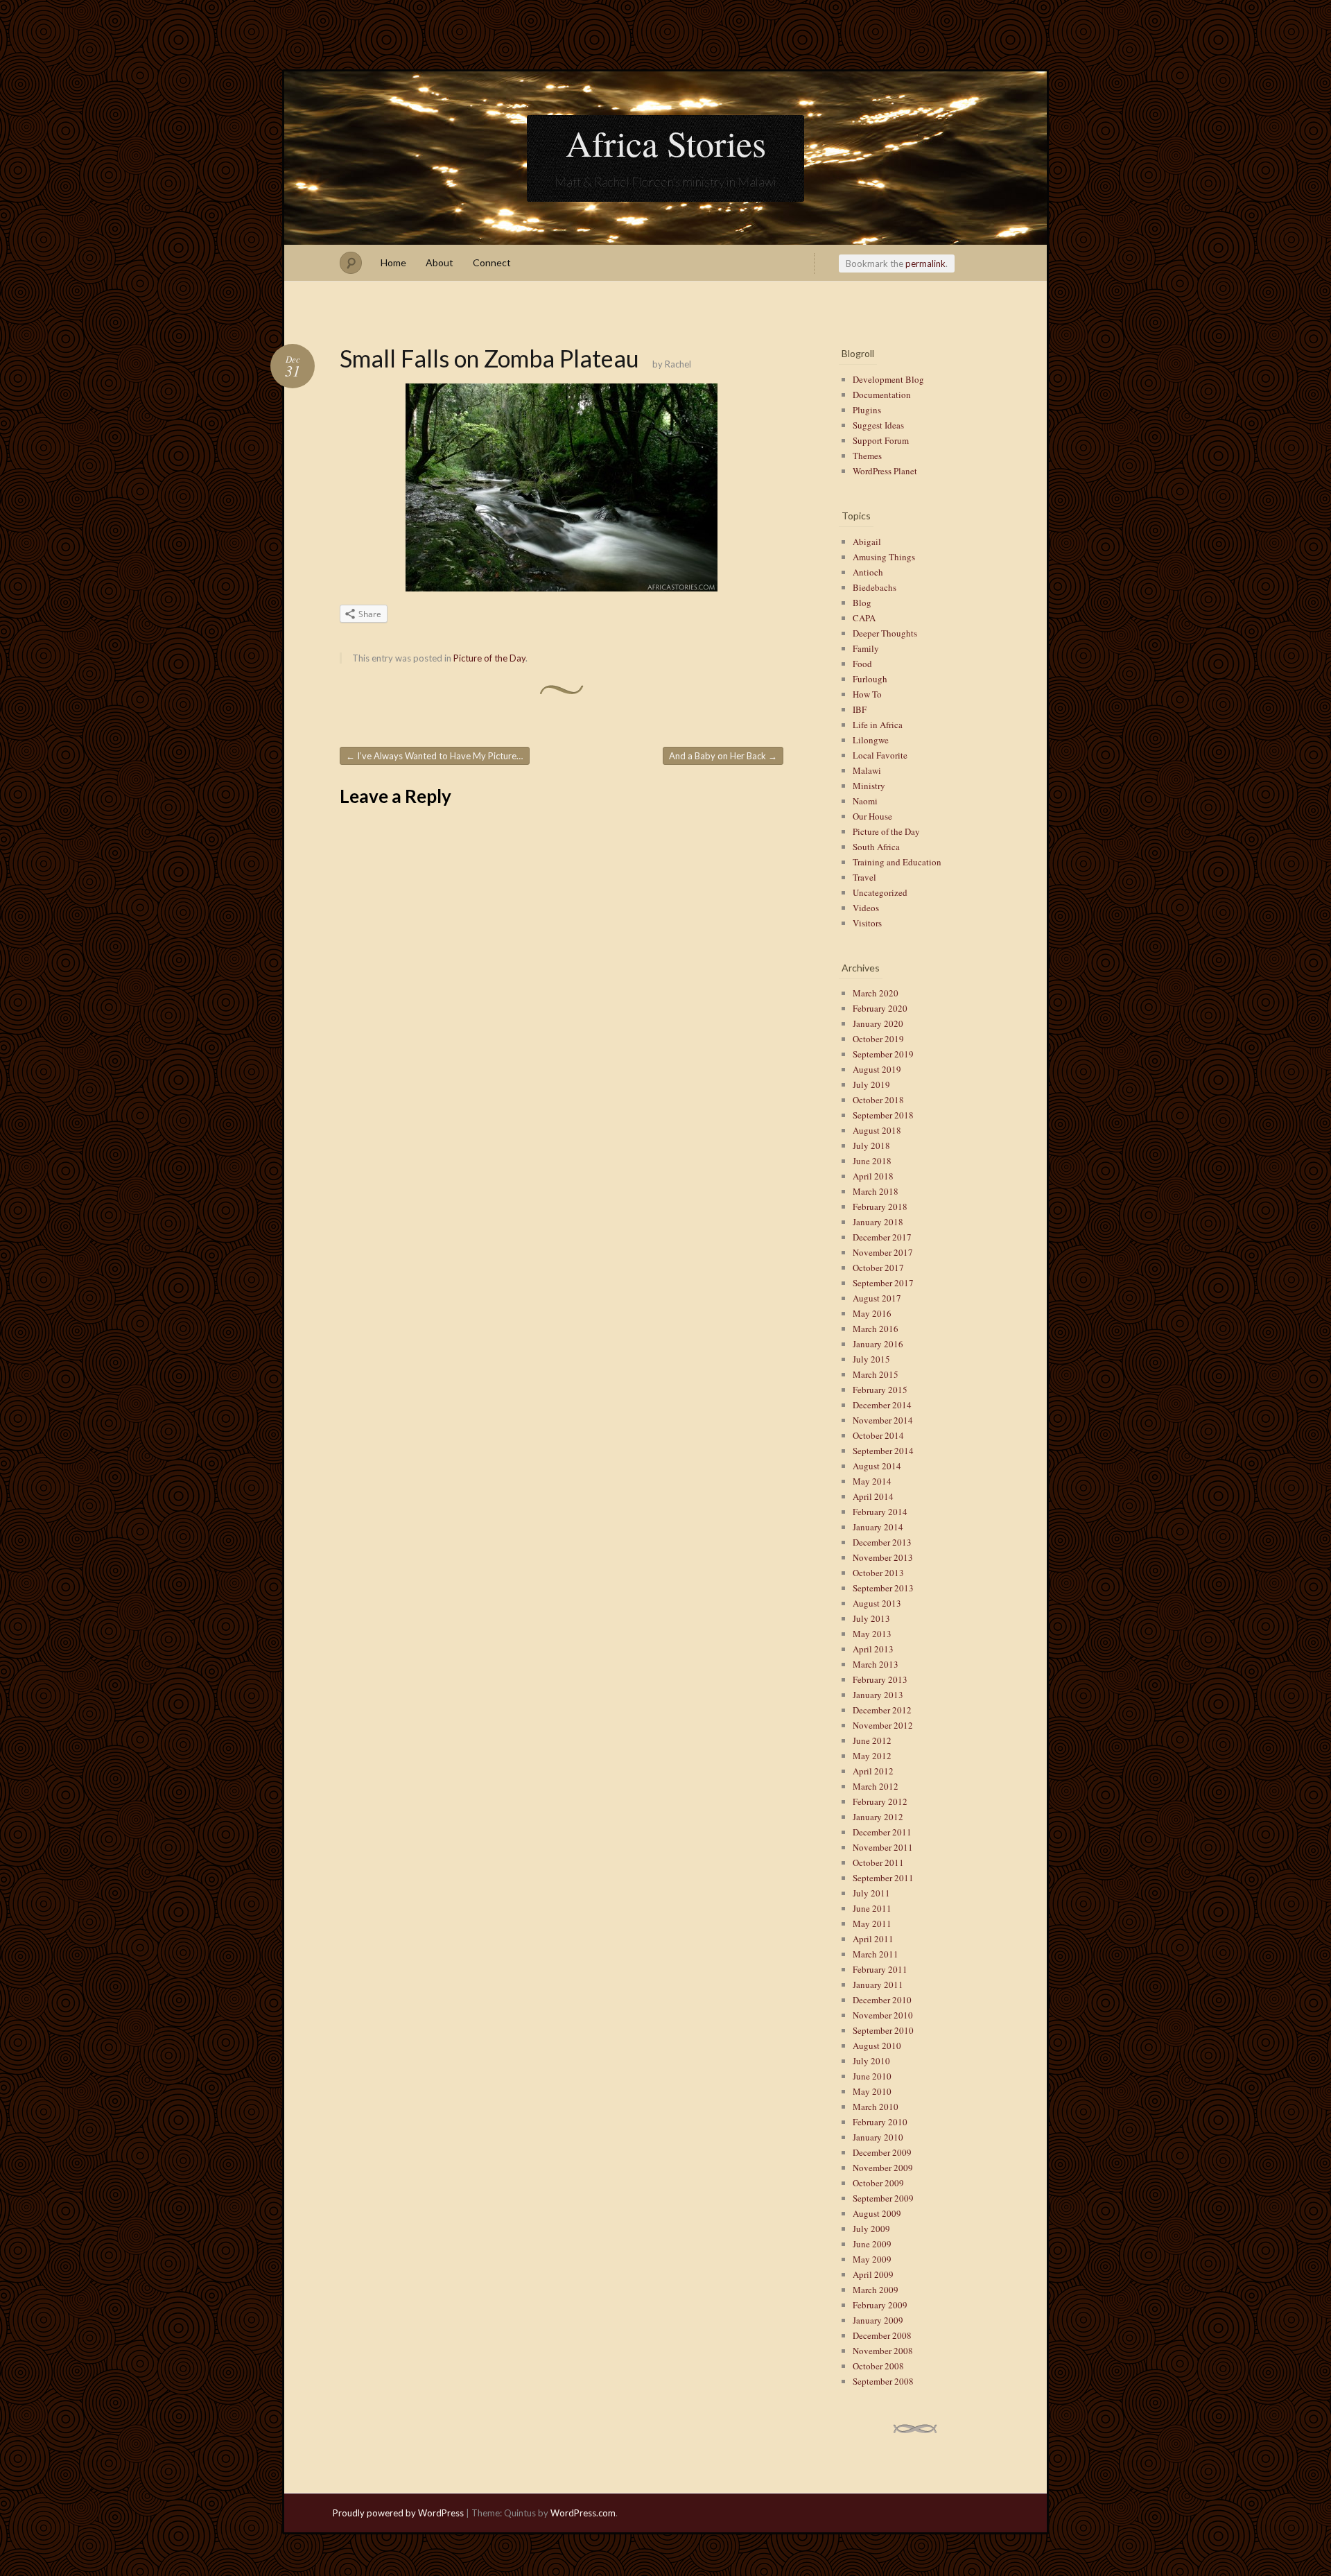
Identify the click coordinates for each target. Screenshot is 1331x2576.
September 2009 (883, 2198)
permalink (925, 263)
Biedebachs (875, 587)
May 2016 (872, 1313)
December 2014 (882, 1405)
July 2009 (871, 2229)
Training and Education (897, 862)
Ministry (869, 786)
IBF (860, 709)
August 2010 (877, 2046)
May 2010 (872, 2091)
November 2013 (883, 1557)
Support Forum (881, 440)
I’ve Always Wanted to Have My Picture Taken (438, 756)
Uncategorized (880, 892)
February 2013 (880, 1679)
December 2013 (882, 1542)
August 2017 (877, 1298)
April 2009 (873, 2274)
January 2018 (878, 1222)
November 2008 (883, 2351)
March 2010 (876, 2107)
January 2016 (878, 1344)
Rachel (678, 364)
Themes (867, 456)
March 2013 (876, 1664)
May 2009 (872, 2259)
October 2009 (878, 2183)
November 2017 (883, 1252)
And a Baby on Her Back (723, 756)
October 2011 (878, 1862)
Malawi (867, 770)
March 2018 (876, 1191)
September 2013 (883, 1588)
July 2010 (871, 2061)
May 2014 (872, 1481)
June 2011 (872, 1908)
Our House (872, 816)
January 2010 (878, 2137)
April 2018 (873, 1176)
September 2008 (883, 2381)
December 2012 (882, 1710)
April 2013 (873, 1649)
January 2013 (878, 1695)
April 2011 (873, 1939)
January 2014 (878, 1527)
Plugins (867, 410)
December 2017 (882, 1237)
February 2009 (880, 2305)
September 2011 (883, 1878)
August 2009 (877, 2213)
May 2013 (872, 1634)
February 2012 (880, 1801)
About (440, 262)
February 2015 (880, 1390)
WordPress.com (583, 2513)
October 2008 (878, 2366)
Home (393, 262)
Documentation (882, 395)
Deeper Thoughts (885, 633)
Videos (866, 908)
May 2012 (872, 1756)
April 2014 (873, 1496)
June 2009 (872, 2244)
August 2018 (877, 1130)
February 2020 (880, 1008)
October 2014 (878, 1435)
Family (866, 648)
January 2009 (878, 2320)
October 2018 (878, 1100)
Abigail (867, 542)
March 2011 (876, 1954)
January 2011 (878, 1985)
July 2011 (871, 1893)
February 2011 (880, 1969)
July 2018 (871, 1146)
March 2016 (876, 1329)
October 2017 (878, 1268)
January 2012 (878, 1817)
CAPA (864, 618)
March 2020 (876, 993)
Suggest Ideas (878, 425)
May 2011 (872, 1924)
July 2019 (871, 1084)
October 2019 (878, 1039)
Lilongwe (871, 740)
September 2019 (883, 1054)
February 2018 (880, 1207)
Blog (862, 603)
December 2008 (882, 2335)
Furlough (870, 679)
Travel (864, 877)
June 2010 (872, 2076)
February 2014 (880, 1512)
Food (862, 664)
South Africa (876, 847)
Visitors (867, 923)
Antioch (868, 572)
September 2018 (883, 1115)
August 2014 (877, 1466)
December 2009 (882, 2152)
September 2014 (883, 1451)
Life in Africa (878, 725)
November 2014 (883, 1420)
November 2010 (883, 2015)
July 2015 (871, 1359)
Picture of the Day (489, 658)
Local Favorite (880, 755)
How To (867, 694)
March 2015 (876, 1374)
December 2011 (882, 1832)
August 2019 (877, 1069)
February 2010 (880, 2122)
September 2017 (883, 1283)
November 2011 (883, 1847)
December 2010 (882, 2000)
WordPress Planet (885, 471)
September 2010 (883, 2030)
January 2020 (878, 1023)
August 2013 (877, 1603)
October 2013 (878, 1573)
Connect (492, 262)
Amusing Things (884, 557)
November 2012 (883, 1725)
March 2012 (876, 1786)
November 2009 (883, 2168)
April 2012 (873, 1771)
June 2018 (872, 1161)
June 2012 (872, 1740)
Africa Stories (666, 143)
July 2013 (871, 1618)
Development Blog (888, 379)
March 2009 (876, 2290)
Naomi (865, 801)
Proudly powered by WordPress (398, 2513)
